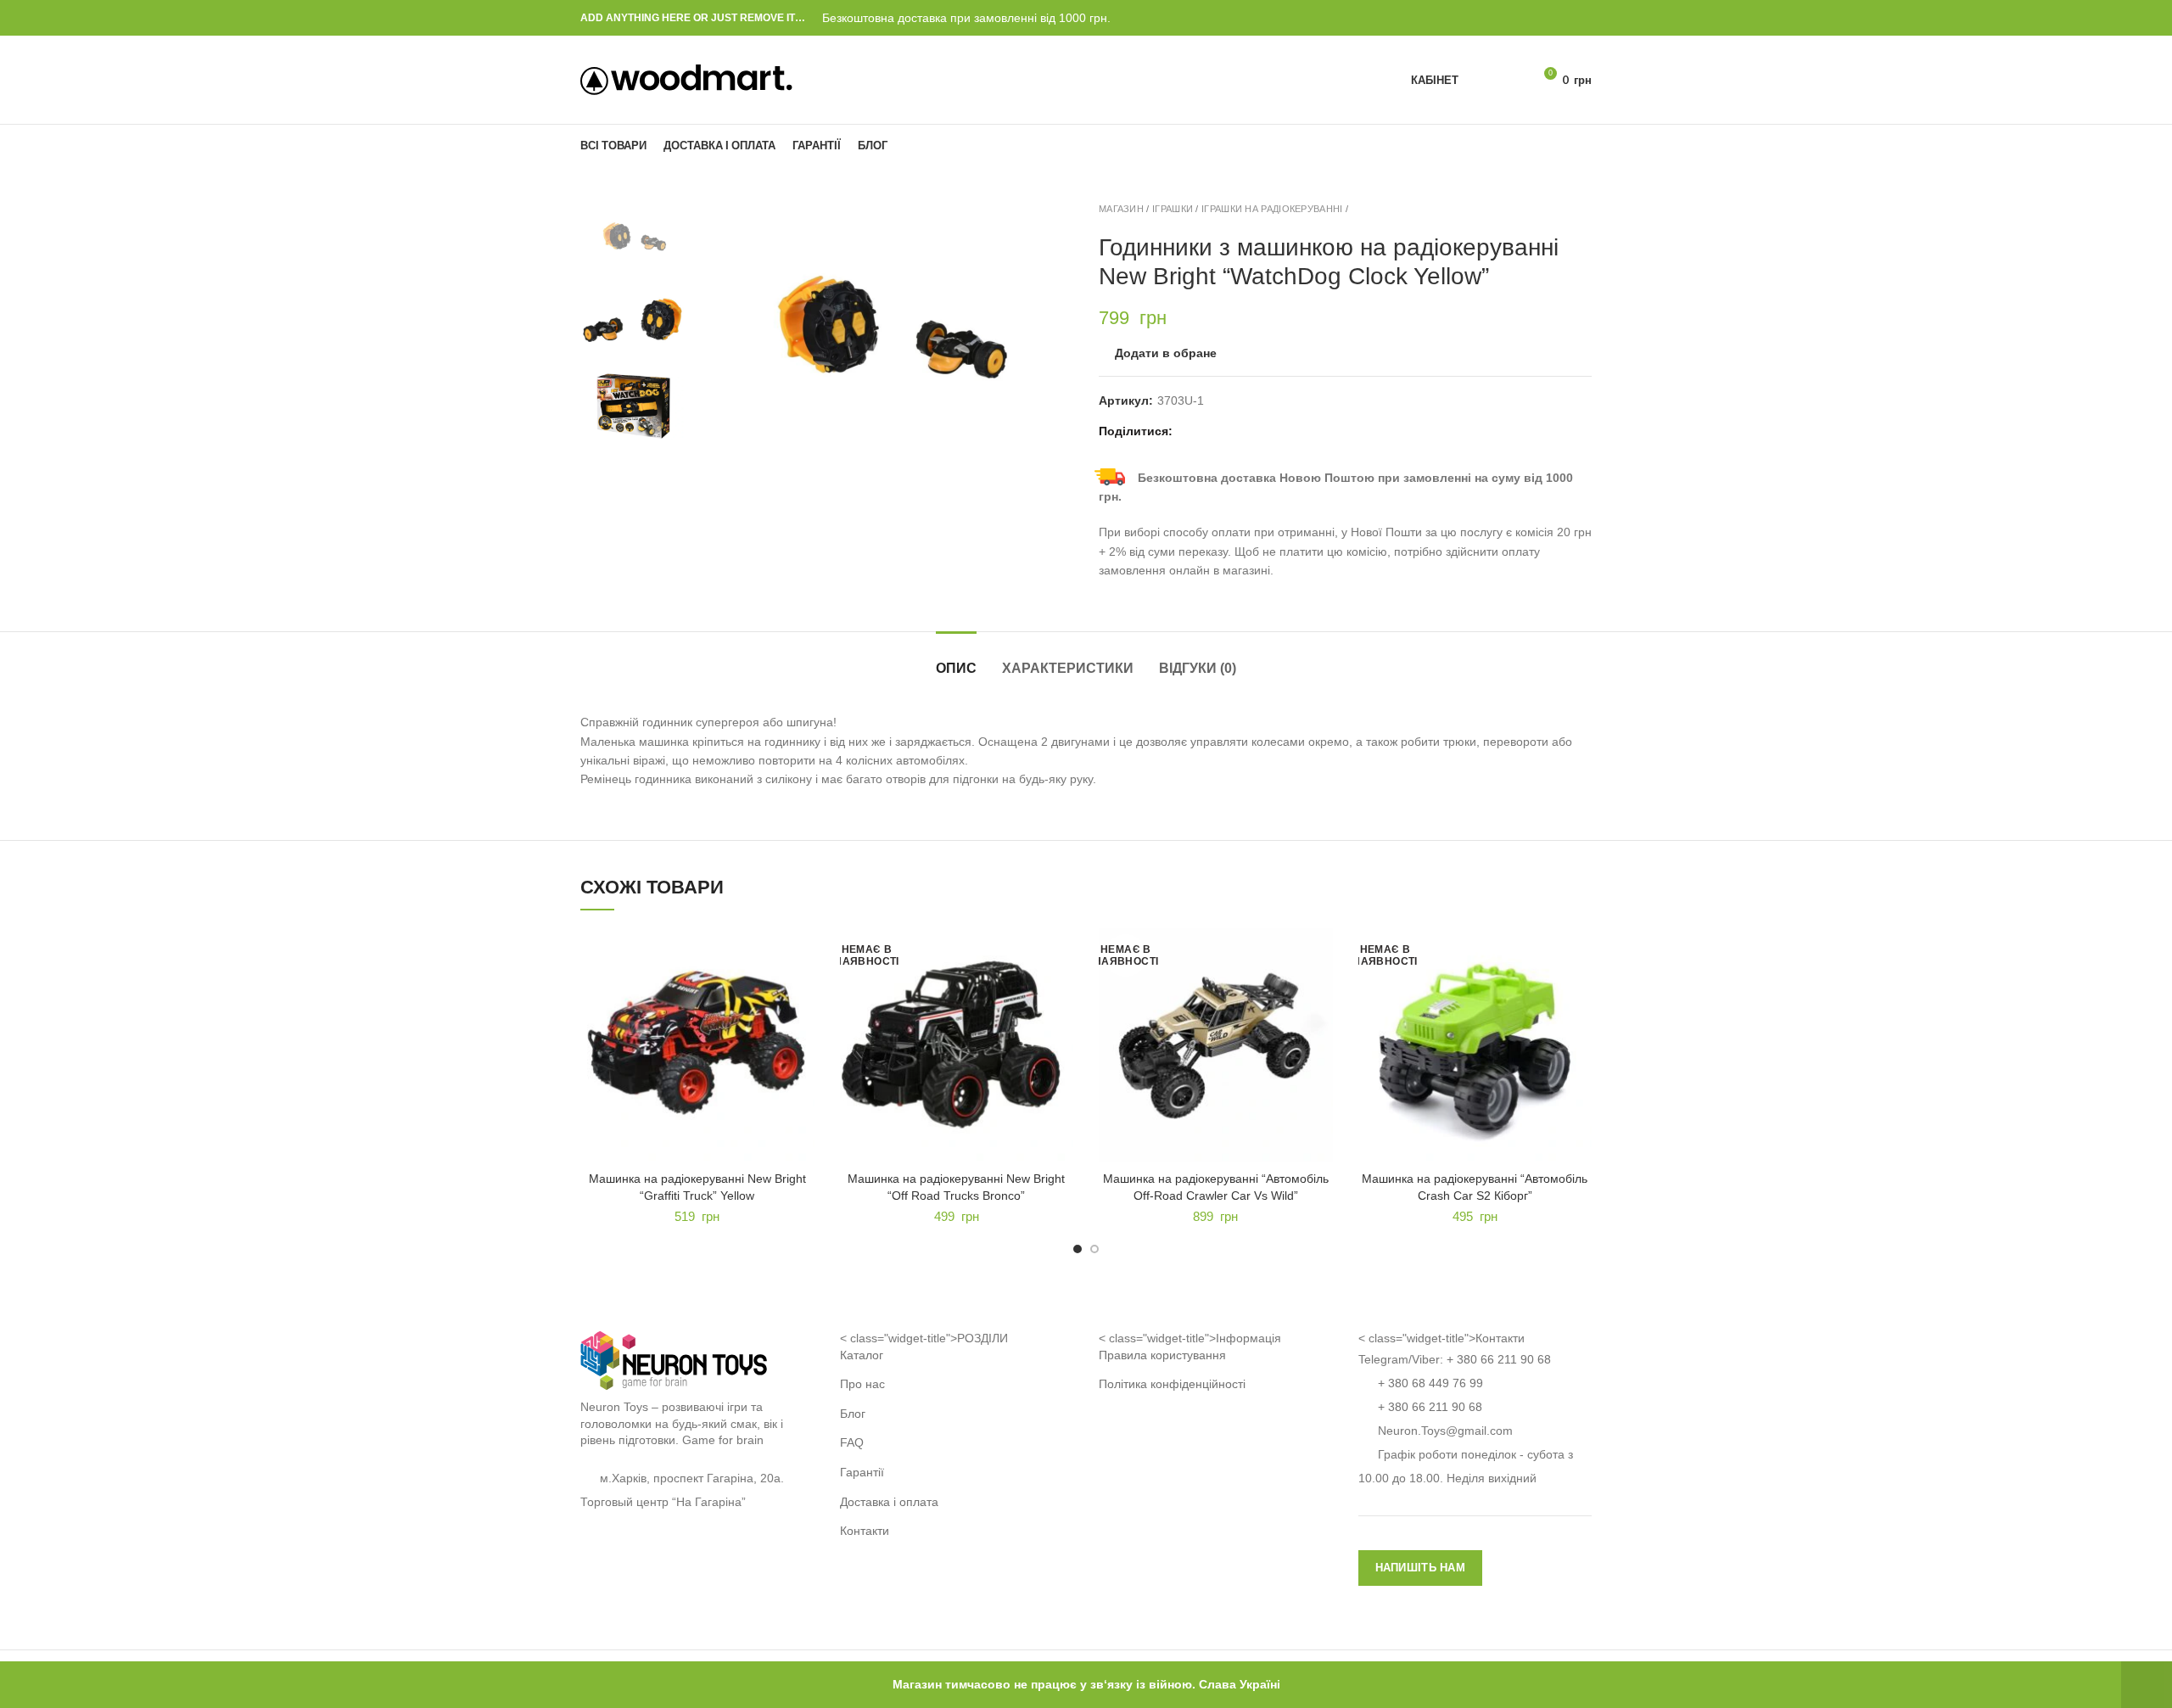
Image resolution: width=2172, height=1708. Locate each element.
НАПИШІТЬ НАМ (1421, 1568)
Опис (956, 668)
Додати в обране (1166, 353)
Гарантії (862, 1472)
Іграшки (1173, 209)
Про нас (862, 1384)
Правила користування (1162, 1355)
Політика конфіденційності (1172, 1384)
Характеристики (1068, 668)
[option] (633, 239)
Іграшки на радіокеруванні (1272, 209)
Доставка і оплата (889, 1502)
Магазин (1121, 209)
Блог (853, 1414)
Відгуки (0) (1198, 668)
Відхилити (2147, 1685)
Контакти (865, 1531)
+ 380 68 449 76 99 (1430, 1383)
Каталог (862, 1355)
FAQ (852, 1442)
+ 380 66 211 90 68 (1499, 1359)
